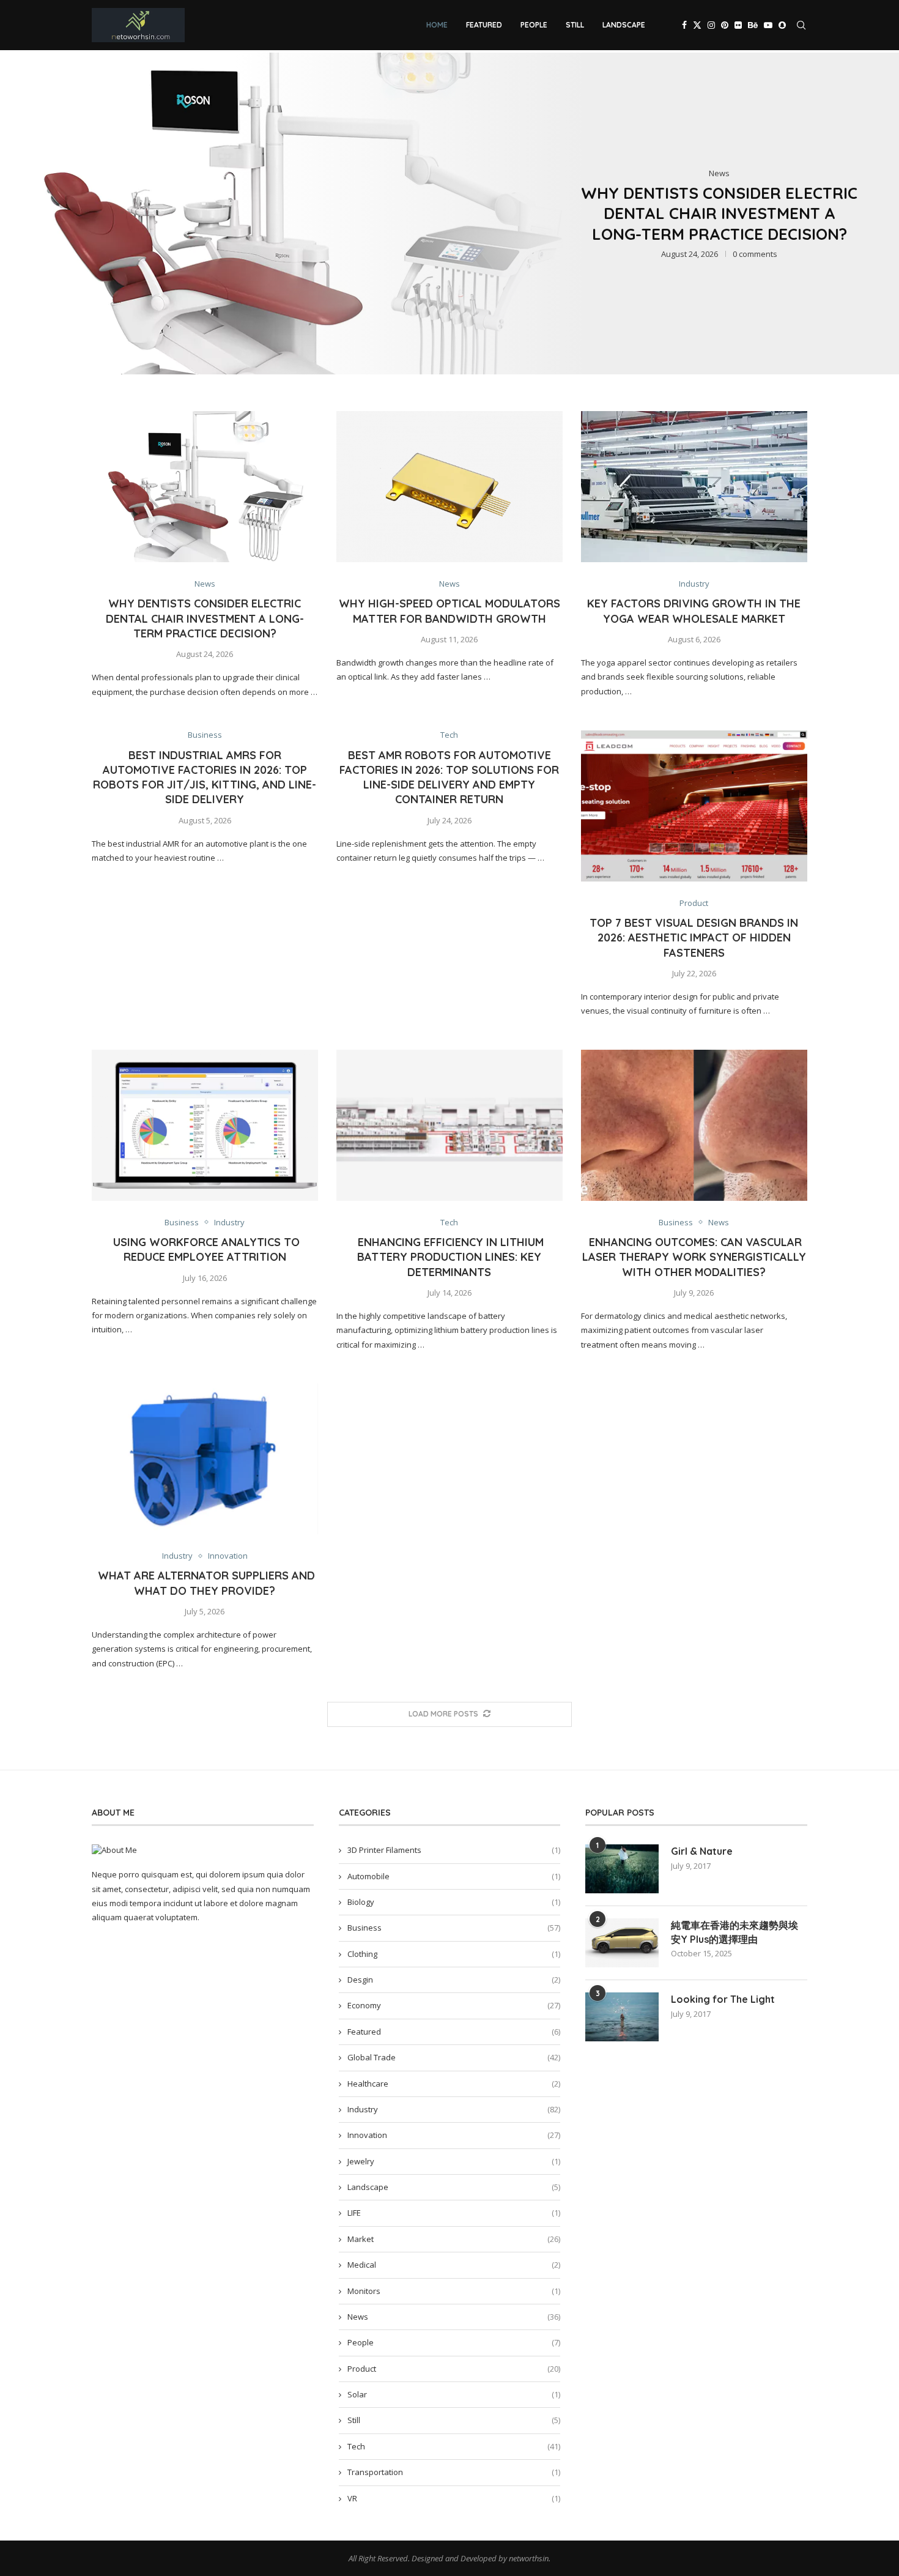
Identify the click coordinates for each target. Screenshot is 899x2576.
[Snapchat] (782, 25)
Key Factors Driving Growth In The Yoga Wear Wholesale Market (694, 611)
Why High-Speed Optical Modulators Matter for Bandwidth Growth (449, 611)
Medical (454, 2265)
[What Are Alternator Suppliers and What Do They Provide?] (205, 1459)
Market (454, 2239)
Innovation (454, 2135)
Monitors (454, 2291)
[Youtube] (768, 25)
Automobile (454, 1876)
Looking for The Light (723, 1999)
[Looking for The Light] (622, 2017)
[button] (23, 213)
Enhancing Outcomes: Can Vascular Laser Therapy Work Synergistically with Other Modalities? (694, 1257)
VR (454, 2498)
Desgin (454, 1980)
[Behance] (753, 25)
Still (575, 25)
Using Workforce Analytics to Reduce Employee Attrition (205, 1249)
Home (437, 25)
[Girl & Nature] (622, 1869)
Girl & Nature (702, 1851)
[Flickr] (738, 25)
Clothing (454, 1954)
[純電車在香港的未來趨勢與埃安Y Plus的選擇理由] (622, 1943)
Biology (454, 1902)
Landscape (624, 25)
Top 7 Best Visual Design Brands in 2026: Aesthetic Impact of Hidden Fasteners (694, 938)
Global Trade (454, 2057)
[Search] (801, 25)
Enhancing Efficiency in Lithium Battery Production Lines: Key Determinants (449, 1257)
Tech (454, 2446)
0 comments (755, 254)
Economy (454, 2005)
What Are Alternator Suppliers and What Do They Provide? (205, 1583)
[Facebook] (684, 25)
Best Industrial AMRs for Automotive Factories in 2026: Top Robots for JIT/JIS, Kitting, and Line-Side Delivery (205, 778)
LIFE (454, 2213)
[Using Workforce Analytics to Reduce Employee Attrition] (205, 1125)
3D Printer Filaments (454, 1850)
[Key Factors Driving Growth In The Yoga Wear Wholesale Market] (694, 487)
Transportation (454, 2472)
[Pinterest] (725, 25)
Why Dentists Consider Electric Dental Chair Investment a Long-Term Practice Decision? (719, 214)
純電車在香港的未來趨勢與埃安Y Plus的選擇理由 (734, 1932)
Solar (454, 2394)
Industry (454, 2109)
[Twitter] (697, 25)
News (454, 2317)
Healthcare (454, 2084)
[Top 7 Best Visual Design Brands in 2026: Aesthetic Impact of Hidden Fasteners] (694, 806)
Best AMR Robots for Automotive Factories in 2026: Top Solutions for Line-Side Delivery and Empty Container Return (449, 778)
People (534, 25)
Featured (484, 25)
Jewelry (454, 2161)
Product (454, 2369)
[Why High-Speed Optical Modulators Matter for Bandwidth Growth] (449, 487)
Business (454, 1928)
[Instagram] (711, 25)
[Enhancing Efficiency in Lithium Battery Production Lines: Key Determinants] (449, 1125)
